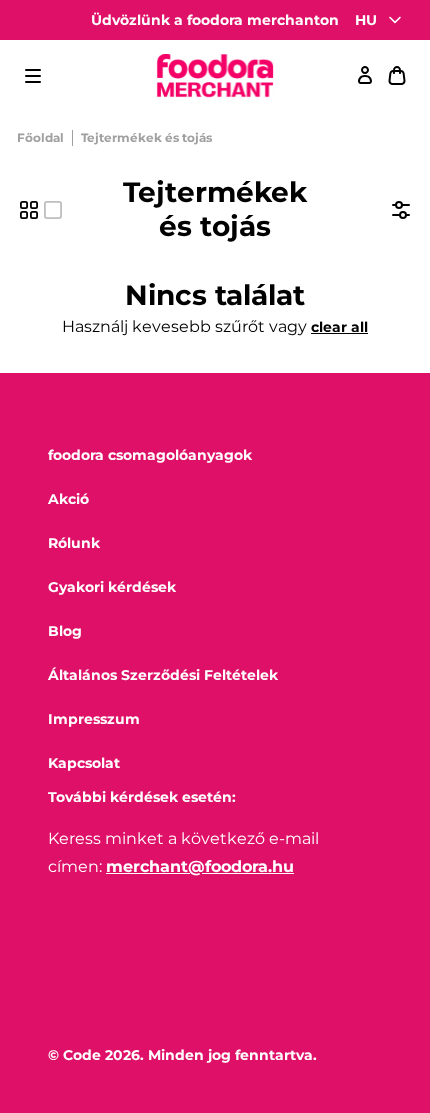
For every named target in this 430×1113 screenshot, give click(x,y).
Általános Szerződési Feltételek (163, 675)
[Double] (29, 210)
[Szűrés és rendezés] (401, 210)
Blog (65, 631)
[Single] (53, 210)
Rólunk (74, 543)
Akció (68, 499)
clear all (339, 327)
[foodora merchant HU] (215, 76)
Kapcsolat (84, 763)
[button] (33, 76)
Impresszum (94, 719)
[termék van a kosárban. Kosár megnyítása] (397, 76)
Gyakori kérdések (112, 587)
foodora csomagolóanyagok (150, 455)
